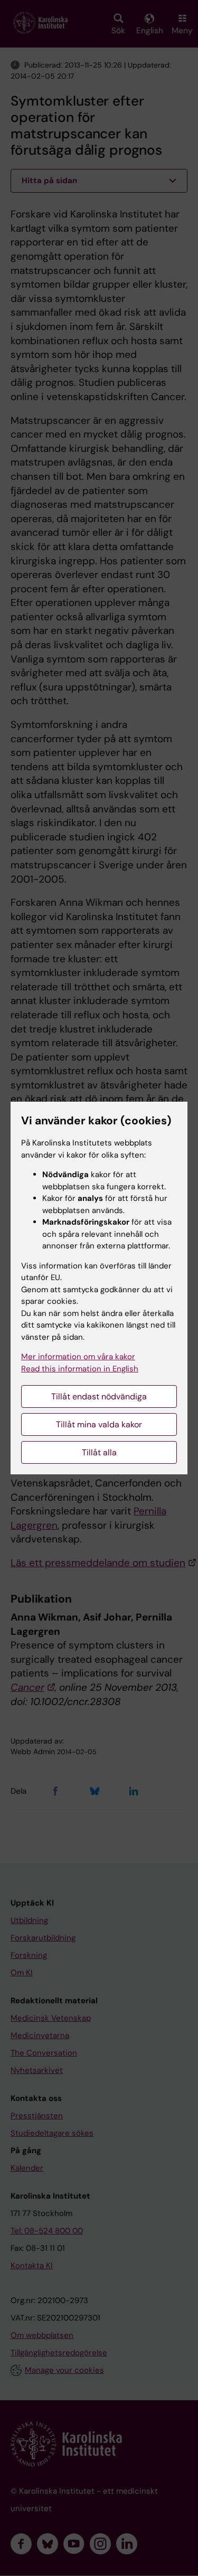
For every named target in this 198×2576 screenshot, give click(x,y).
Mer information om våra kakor (78, 1357)
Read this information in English (80, 1369)
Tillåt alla (99, 1452)
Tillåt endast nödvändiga (99, 1396)
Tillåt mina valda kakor (99, 1424)
